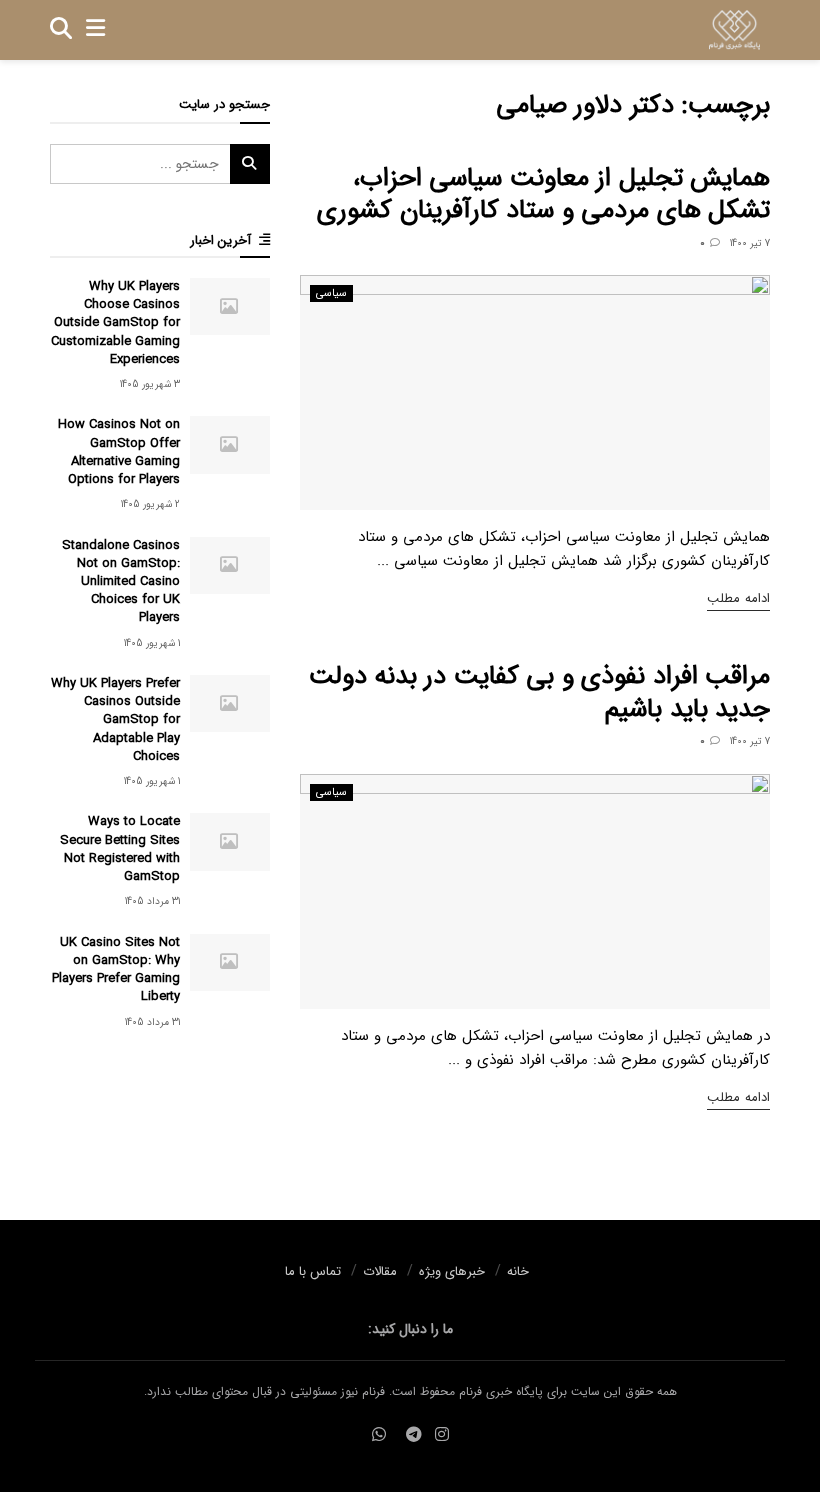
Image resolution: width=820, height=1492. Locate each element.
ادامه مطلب (738, 598)
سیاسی (331, 293)
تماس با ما (313, 1271)
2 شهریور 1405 (150, 504)
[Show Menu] (95, 30)
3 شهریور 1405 (150, 384)
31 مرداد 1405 (152, 901)
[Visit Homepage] (734, 30)
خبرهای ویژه (452, 1271)
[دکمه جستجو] (61, 30)
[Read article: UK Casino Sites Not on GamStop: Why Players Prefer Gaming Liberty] (230, 962)
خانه (518, 1271)
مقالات (380, 1271)
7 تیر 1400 (750, 243)
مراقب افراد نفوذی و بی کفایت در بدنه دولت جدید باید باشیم (539, 693)
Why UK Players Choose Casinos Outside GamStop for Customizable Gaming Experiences (115, 323)
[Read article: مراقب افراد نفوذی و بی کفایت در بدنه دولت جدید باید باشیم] (535, 891)
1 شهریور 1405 (152, 643)
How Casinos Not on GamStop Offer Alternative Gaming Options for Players (119, 452)
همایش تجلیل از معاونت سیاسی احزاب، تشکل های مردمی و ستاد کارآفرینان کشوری (543, 195)
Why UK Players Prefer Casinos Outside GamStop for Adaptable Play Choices (115, 720)
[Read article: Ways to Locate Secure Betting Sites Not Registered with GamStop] (230, 841)
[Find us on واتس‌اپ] (379, 1435)
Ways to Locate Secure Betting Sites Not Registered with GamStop (120, 849)
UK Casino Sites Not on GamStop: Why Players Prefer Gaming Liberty (116, 970)
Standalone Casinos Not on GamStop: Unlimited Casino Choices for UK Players (121, 582)
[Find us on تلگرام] (414, 1435)
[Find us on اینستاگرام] (442, 1435)
